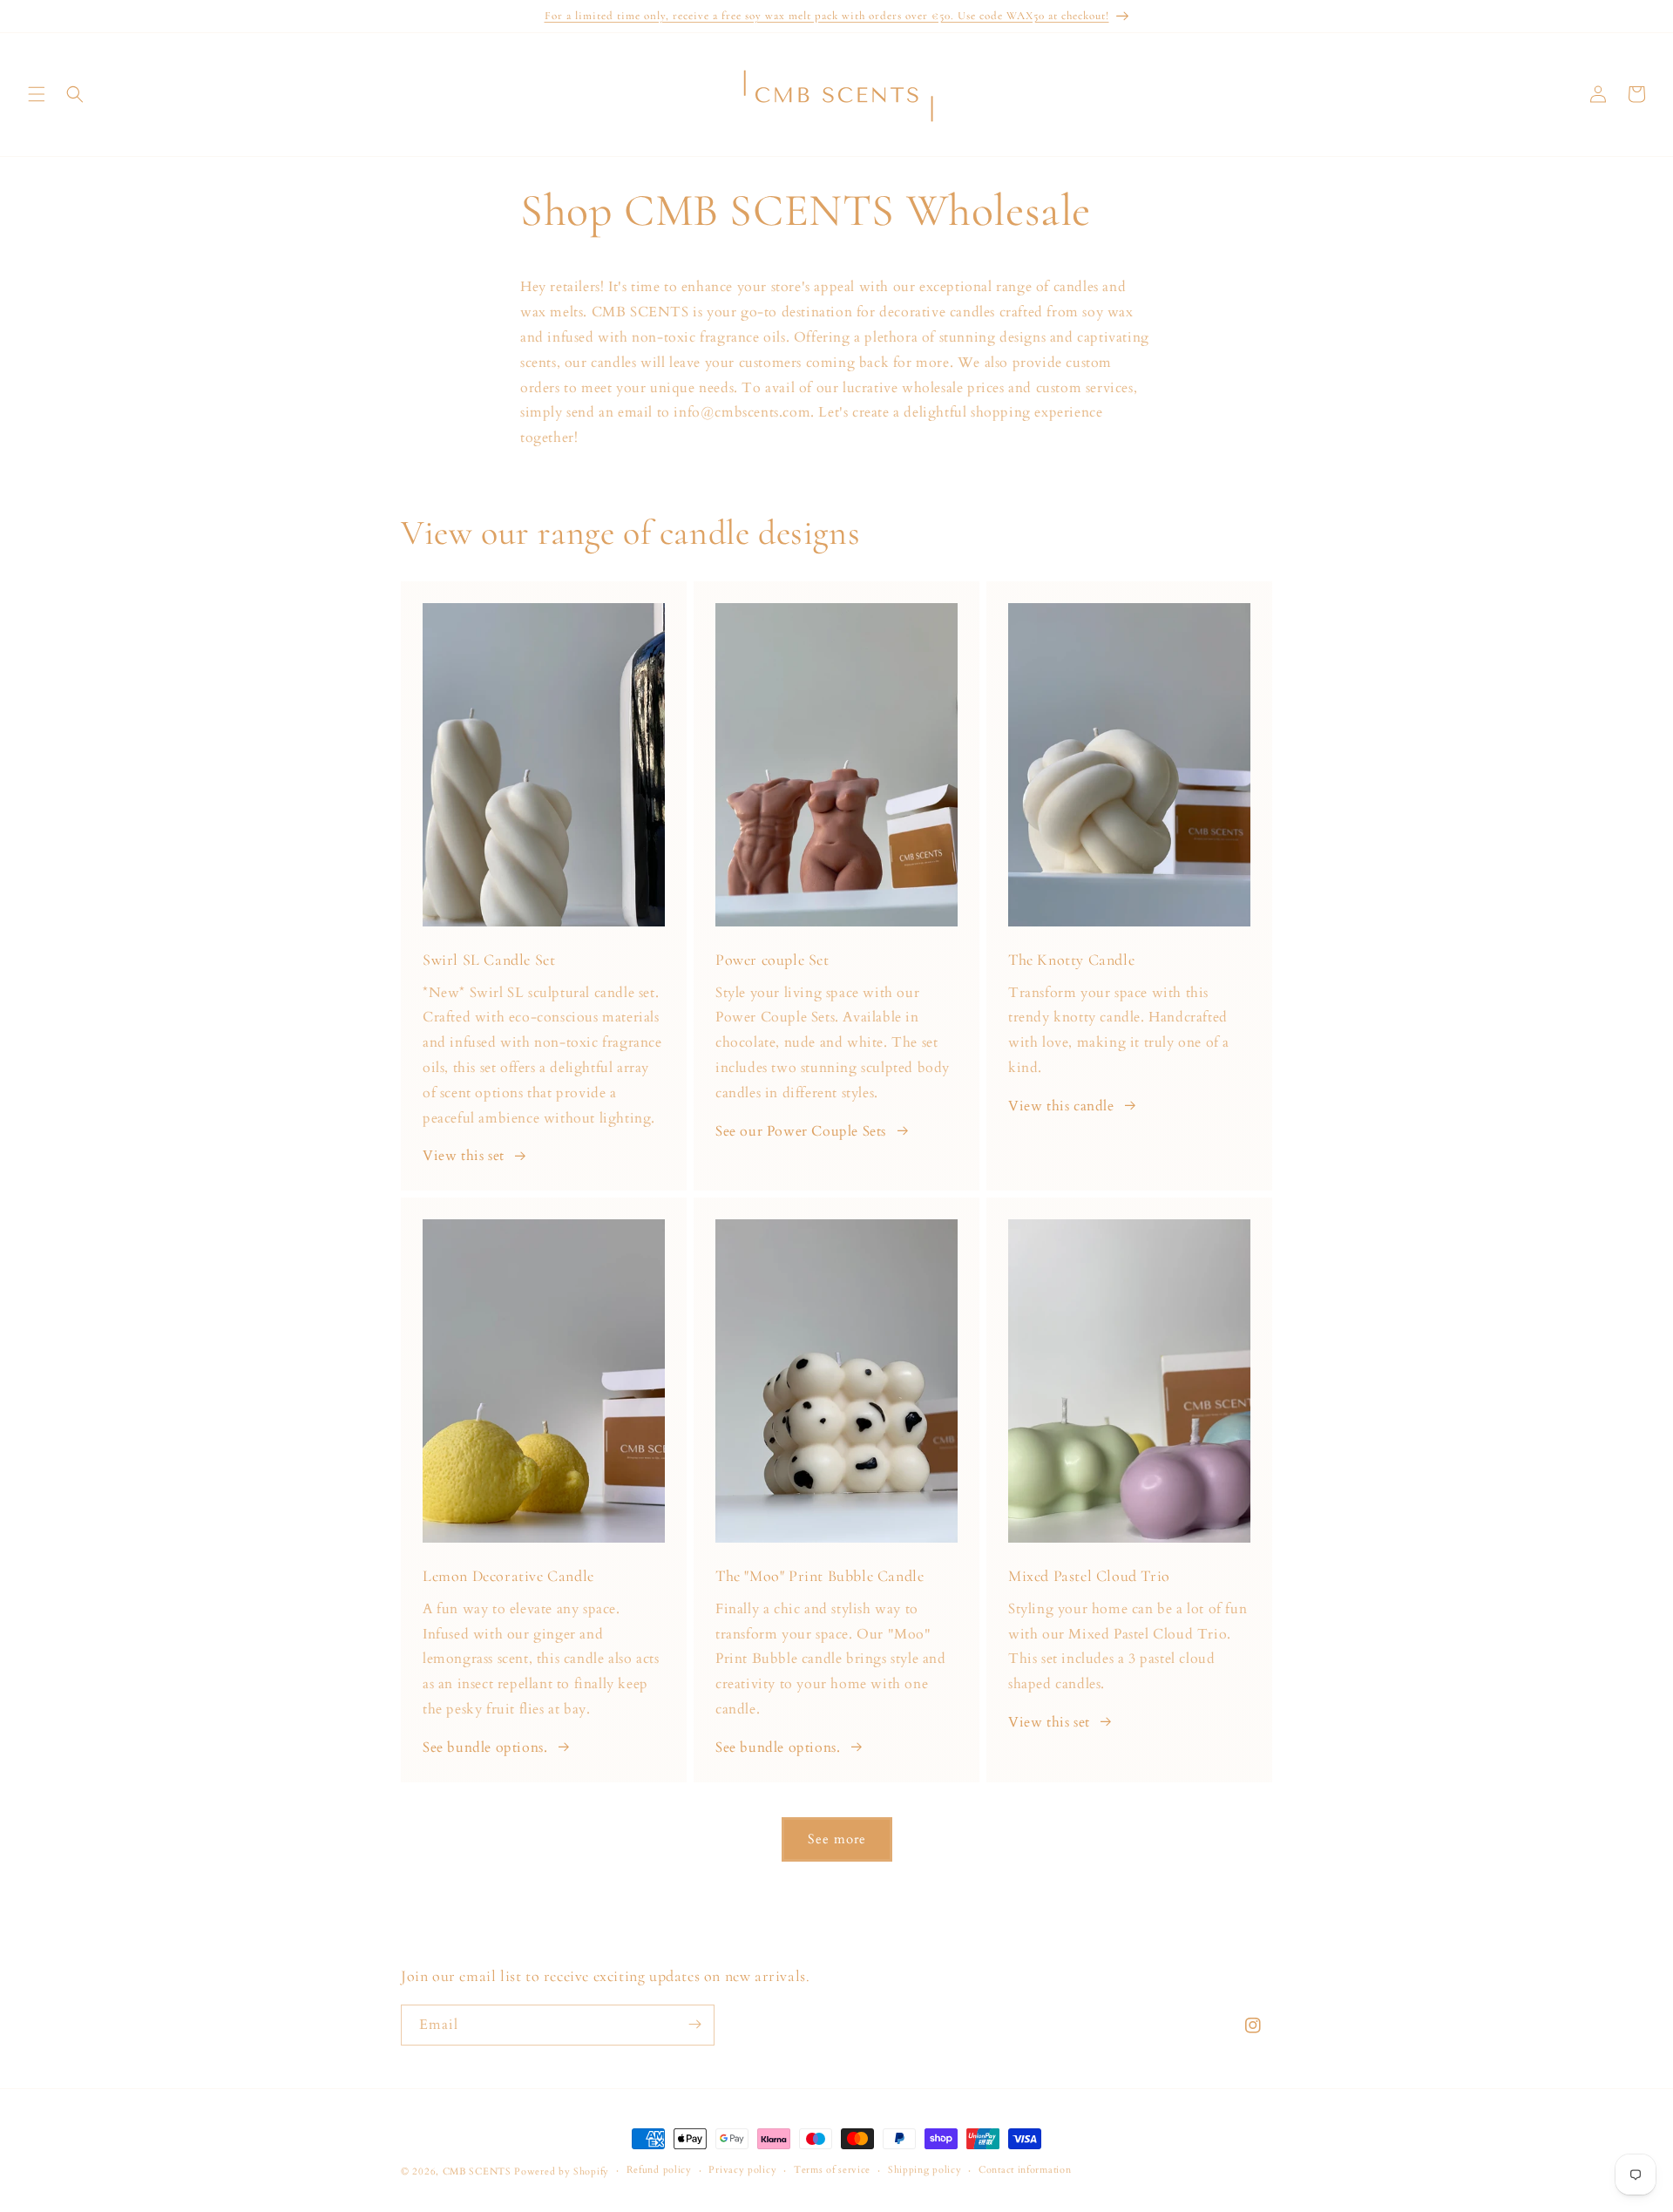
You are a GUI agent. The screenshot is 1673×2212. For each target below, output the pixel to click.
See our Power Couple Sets (801, 1131)
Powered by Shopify (562, 2171)
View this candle (1061, 1106)
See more (837, 1839)
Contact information (1025, 2171)
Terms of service (832, 2171)
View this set (464, 1156)
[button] (37, 94)
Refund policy (659, 2171)
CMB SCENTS (477, 2171)
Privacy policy (742, 2171)
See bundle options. (485, 1747)
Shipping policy (925, 2171)
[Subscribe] (694, 2024)
